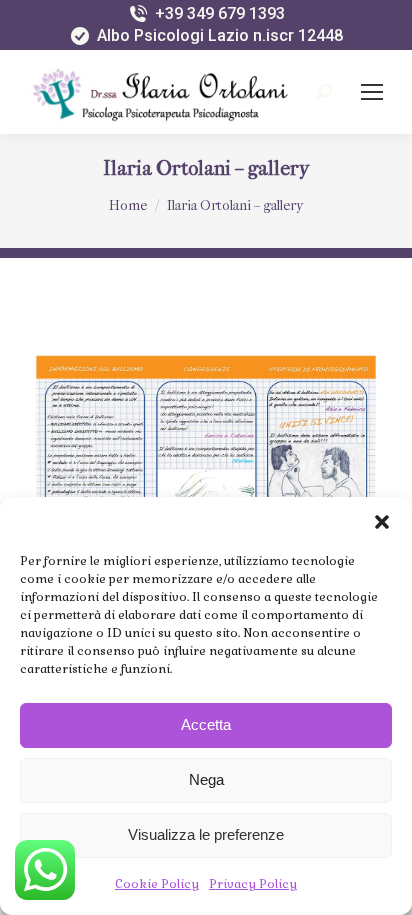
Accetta (206, 724)
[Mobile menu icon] (372, 92)
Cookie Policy (157, 884)
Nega (206, 779)
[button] (382, 522)
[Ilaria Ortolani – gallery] (206, 475)
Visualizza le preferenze (206, 834)
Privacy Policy (253, 884)
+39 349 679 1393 (220, 13)
